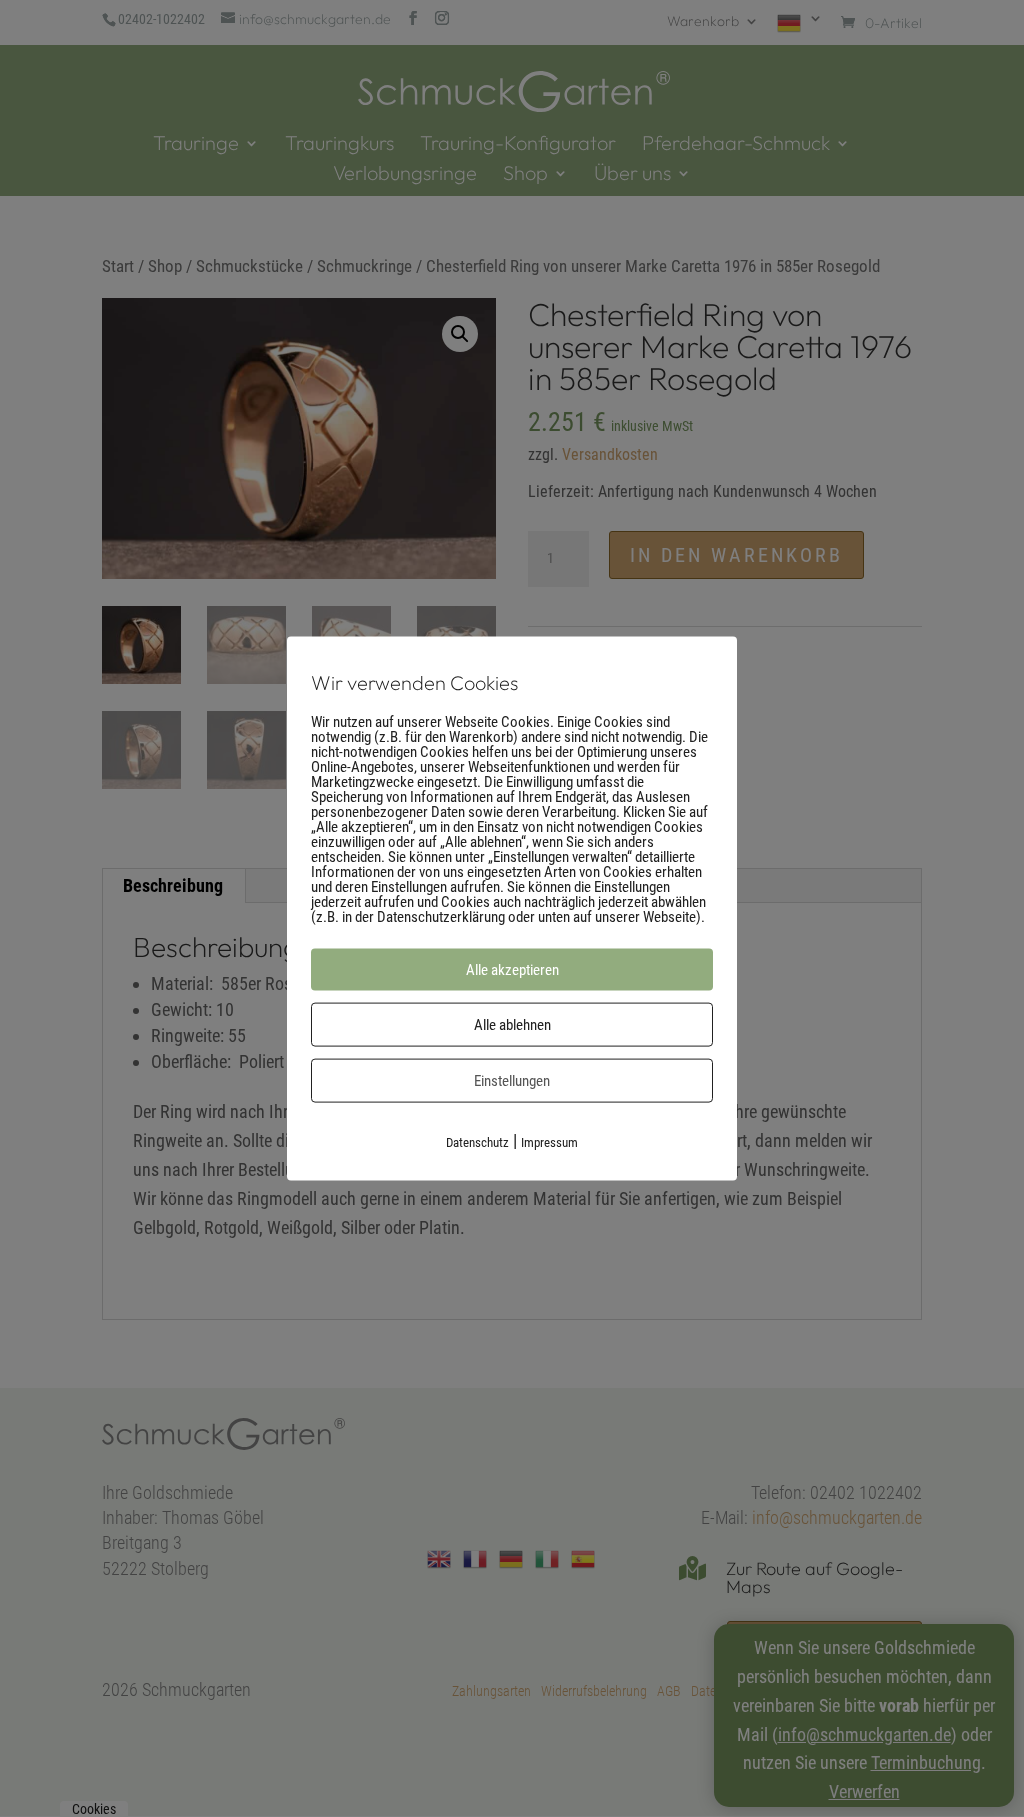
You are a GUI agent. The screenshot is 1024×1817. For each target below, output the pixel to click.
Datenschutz (477, 1141)
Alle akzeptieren (512, 969)
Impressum (549, 1141)
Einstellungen (512, 1080)
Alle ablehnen (512, 1024)
